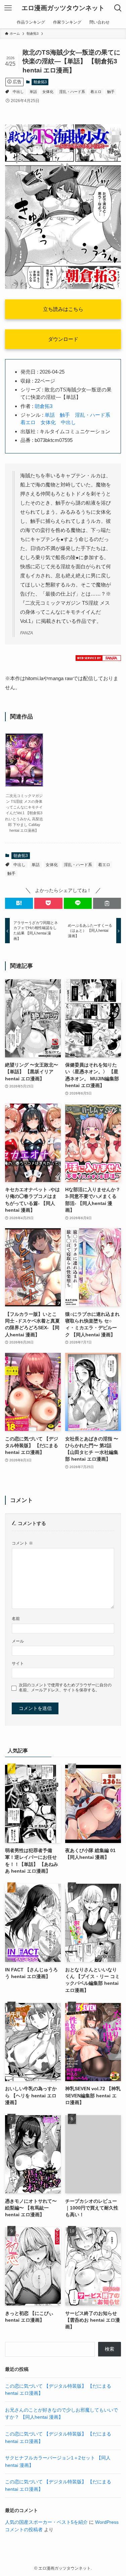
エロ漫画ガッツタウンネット (63, 8)
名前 (16, 1619)
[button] (19, 903)
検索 (110, 2349)
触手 (111, 92)
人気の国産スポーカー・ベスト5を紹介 (46, 2522)
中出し (18, 92)
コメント (22, 1543)
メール (18, 1641)
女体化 (48, 92)
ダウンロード (63, 339)
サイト (18, 1663)
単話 (33, 92)
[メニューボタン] (8, 8)
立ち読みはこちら (63, 309)
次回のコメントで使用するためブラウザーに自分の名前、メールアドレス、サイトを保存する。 (65, 1688)
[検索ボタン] (118, 8)
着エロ (96, 92)
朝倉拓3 (40, 82)
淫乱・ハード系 (72, 92)
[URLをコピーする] (107, 903)
